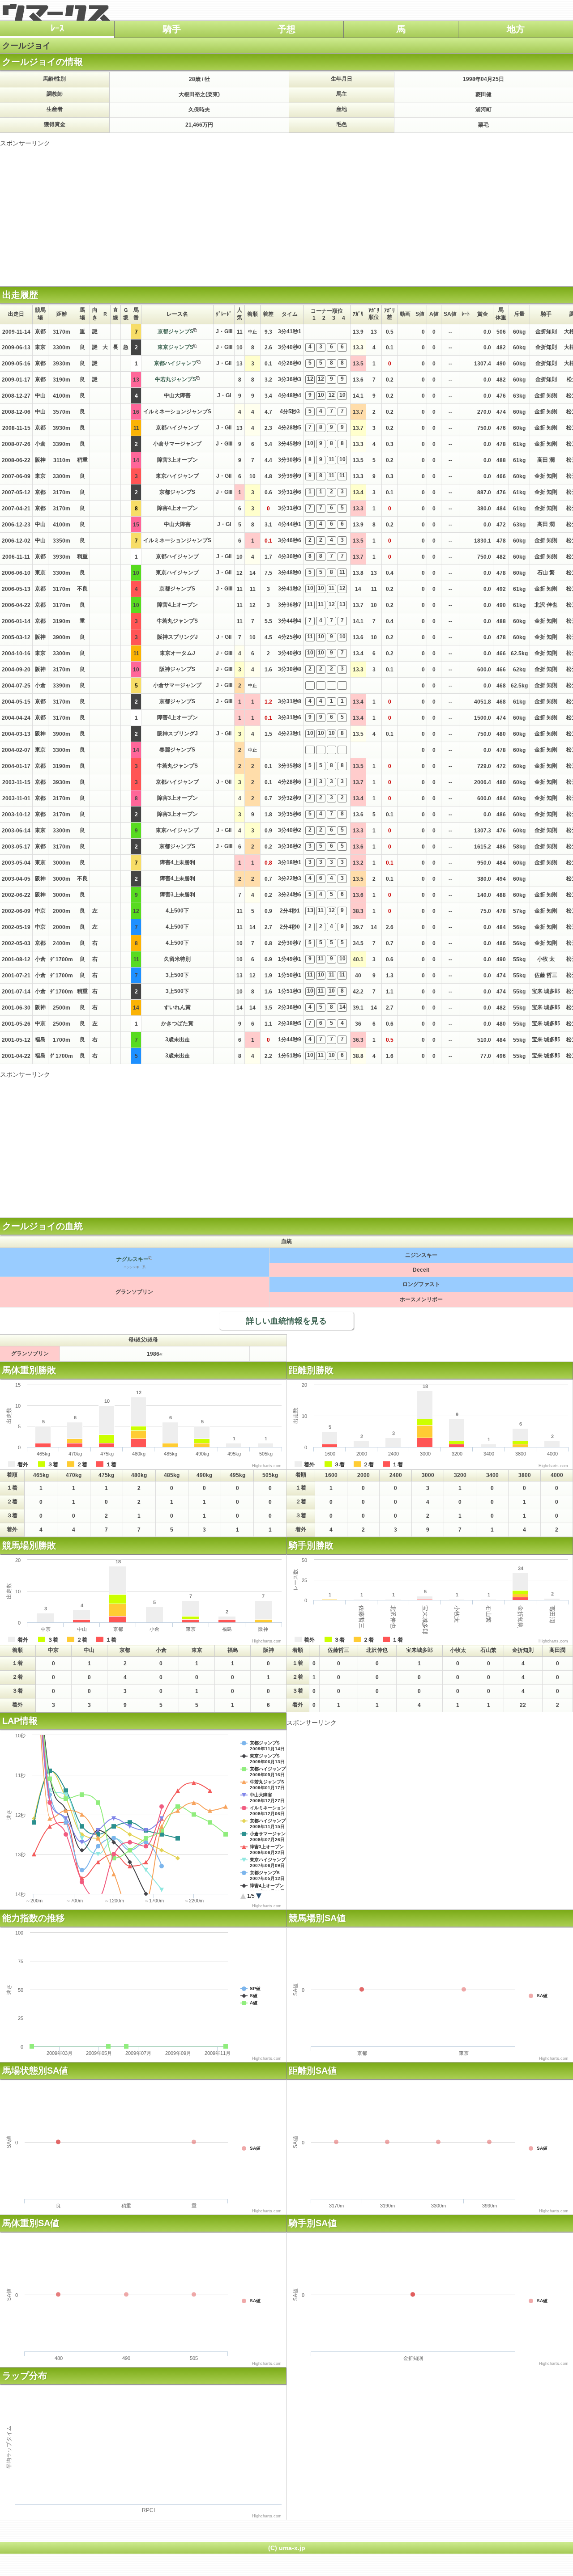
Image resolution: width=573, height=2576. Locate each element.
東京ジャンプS (175, 347)
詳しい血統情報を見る (286, 1321)
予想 (286, 29)
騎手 (172, 29)
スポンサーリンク (25, 143)
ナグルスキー (133, 1259)
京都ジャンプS (175, 331)
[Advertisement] (286, 210)
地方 (516, 29)
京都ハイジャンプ (175, 363)
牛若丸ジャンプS (175, 379)
